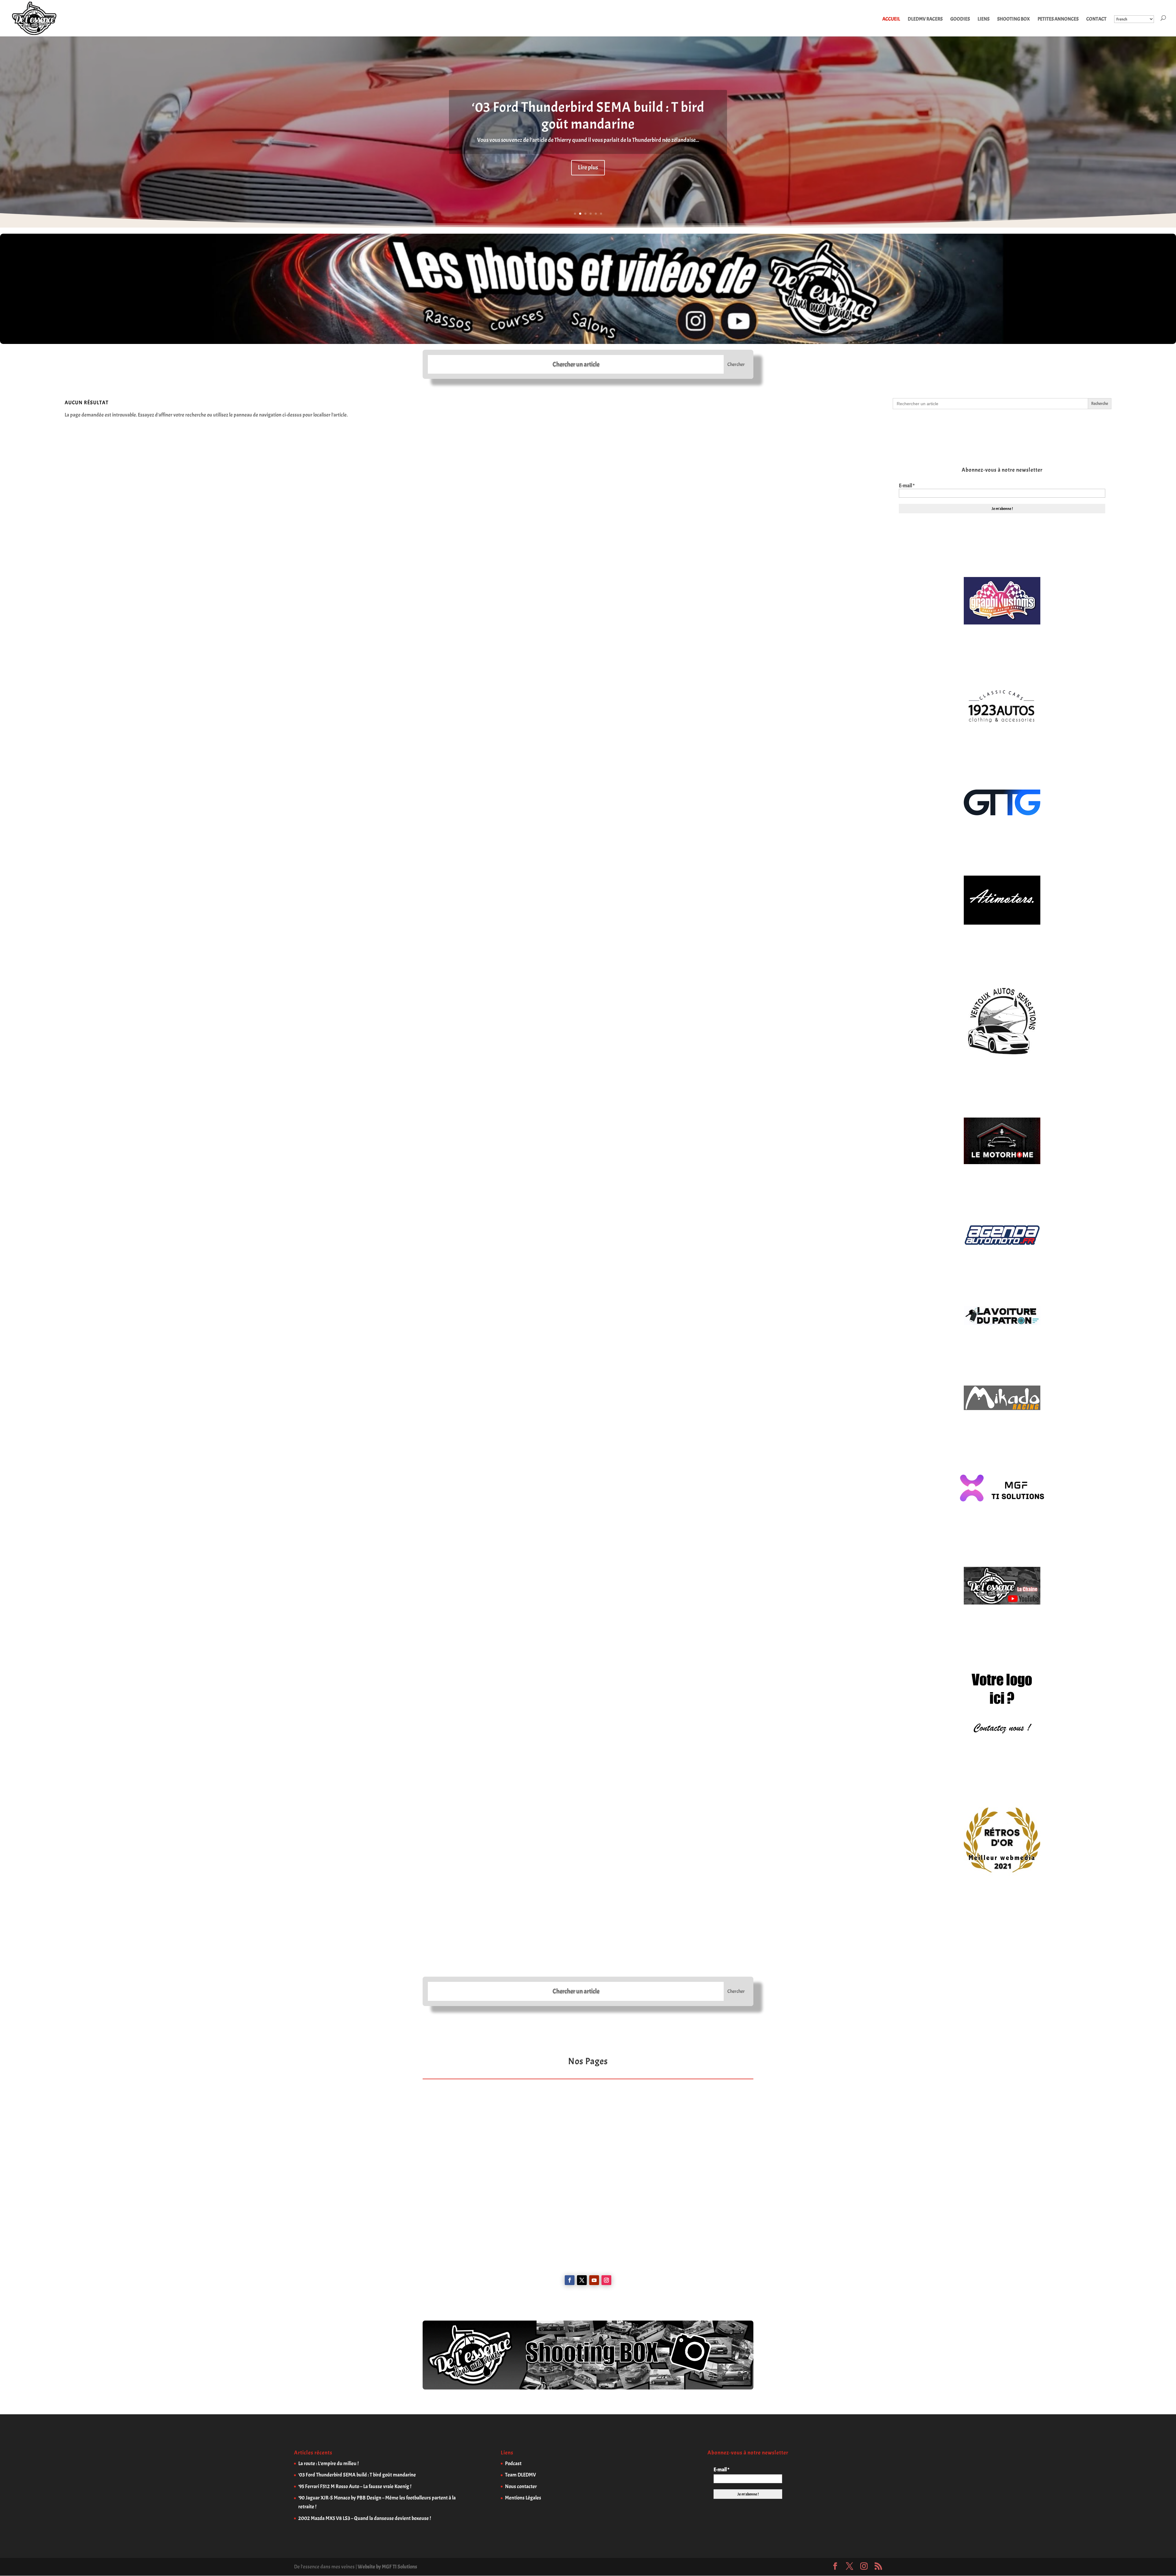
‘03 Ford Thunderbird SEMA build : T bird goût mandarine (588, 115)
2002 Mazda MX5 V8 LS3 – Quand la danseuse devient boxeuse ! (365, 2518)
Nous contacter (521, 2486)
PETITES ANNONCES (1058, 19)
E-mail (907, 486)
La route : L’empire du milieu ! (328, 2463)
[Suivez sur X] (582, 2280)
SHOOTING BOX (1014, 19)
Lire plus (588, 167)
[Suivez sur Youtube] (594, 2280)
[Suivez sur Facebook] (570, 2280)
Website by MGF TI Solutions (387, 2567)
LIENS (984, 19)
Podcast (513, 2463)
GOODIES (960, 19)
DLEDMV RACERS (925, 19)
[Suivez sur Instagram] (606, 2280)
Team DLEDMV (520, 2475)
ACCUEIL (891, 19)
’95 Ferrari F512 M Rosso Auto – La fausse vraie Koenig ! (355, 2486)
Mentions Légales (523, 2498)
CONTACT (1096, 19)
